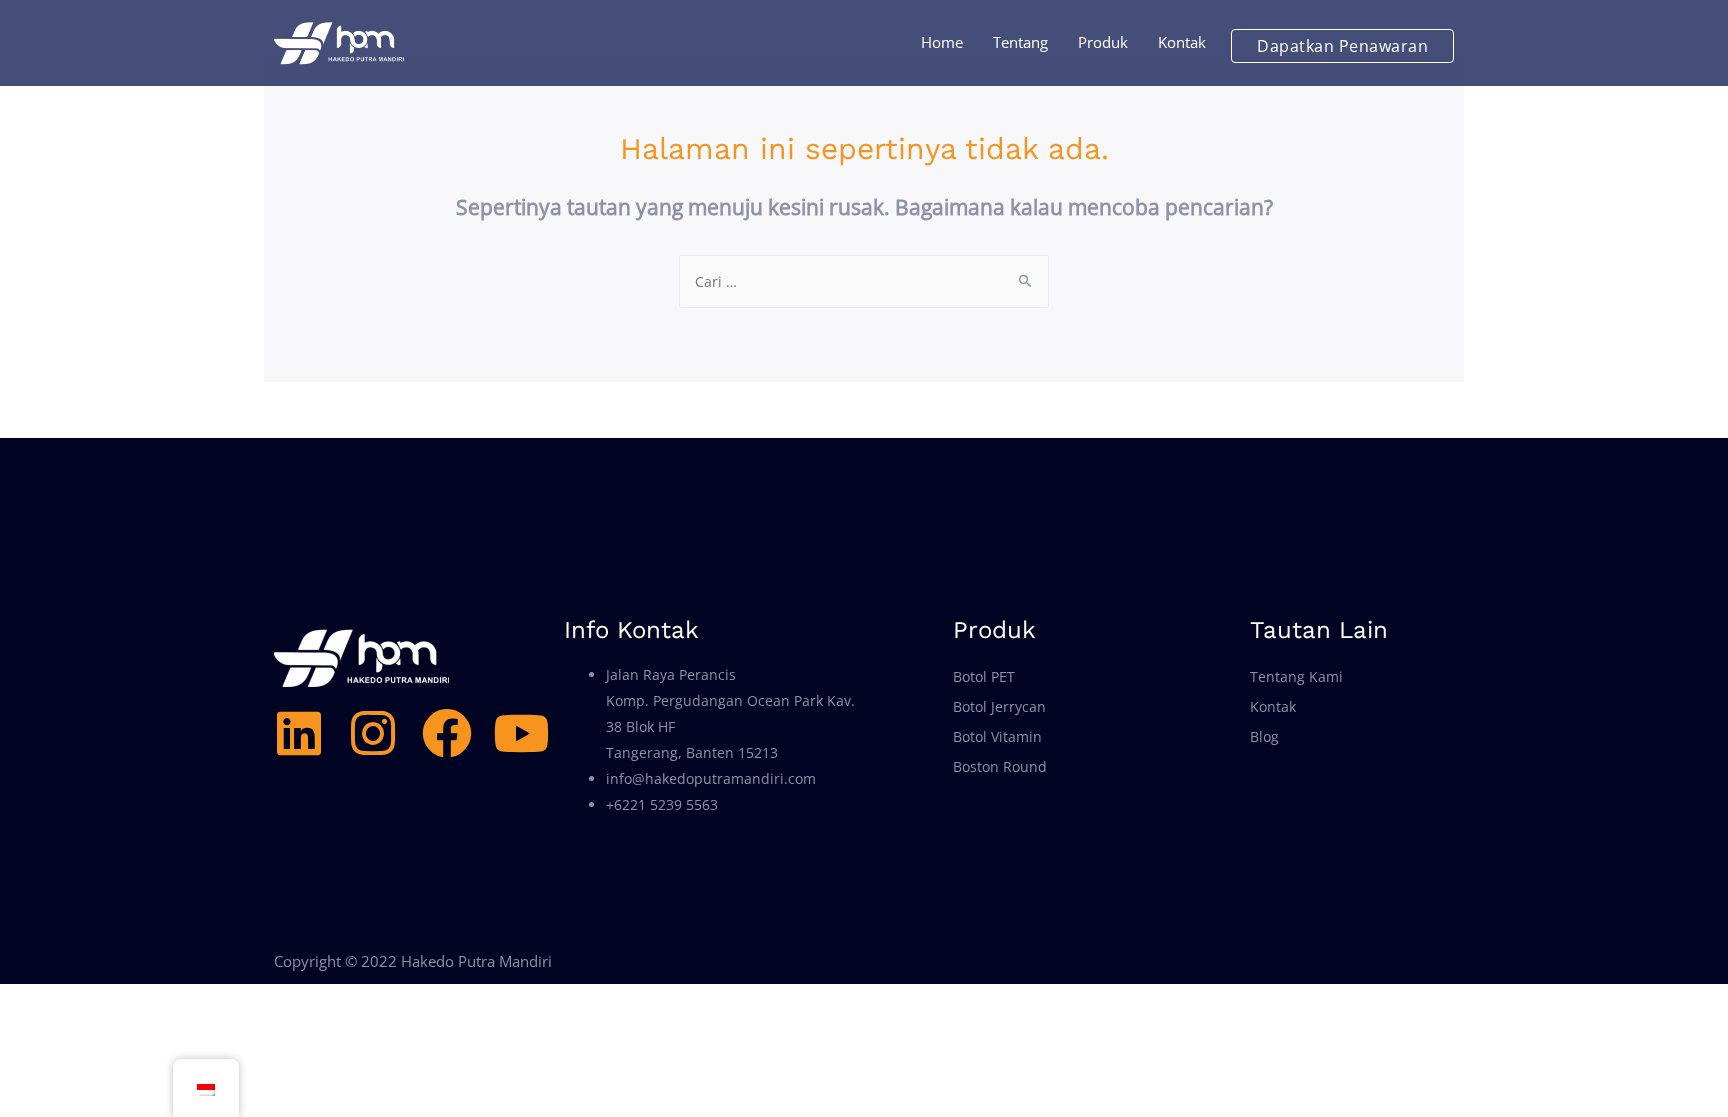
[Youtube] (521, 733)
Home (942, 42)
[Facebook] (447, 733)
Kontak (1182, 42)
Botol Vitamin (997, 736)
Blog (1264, 736)
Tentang (1020, 42)
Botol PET (984, 676)
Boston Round (1000, 766)
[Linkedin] (299, 733)
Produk (1103, 42)
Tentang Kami (1296, 676)
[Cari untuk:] (864, 281)
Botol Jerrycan (999, 706)
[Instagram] (373, 733)
